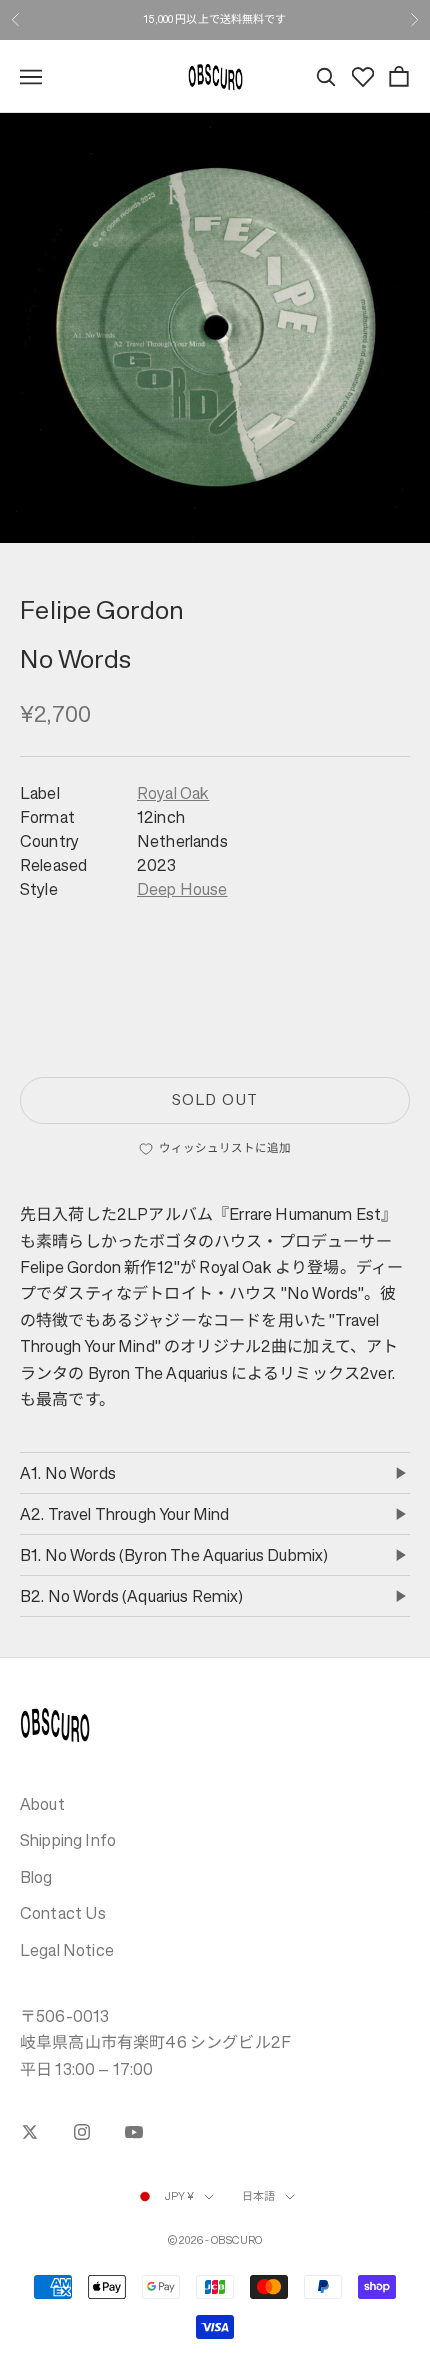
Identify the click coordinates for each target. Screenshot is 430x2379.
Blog (36, 1877)
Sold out (214, 1099)
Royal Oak (173, 793)
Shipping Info (68, 1840)
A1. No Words (68, 1473)
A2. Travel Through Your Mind (124, 1514)
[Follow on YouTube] (134, 2132)
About (42, 1804)
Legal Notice (67, 1950)
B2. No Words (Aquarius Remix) (132, 1596)
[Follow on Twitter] (30, 2132)
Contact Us (63, 1913)
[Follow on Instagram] (82, 2132)
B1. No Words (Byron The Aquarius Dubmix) (174, 1555)
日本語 (258, 2196)
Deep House (182, 889)
